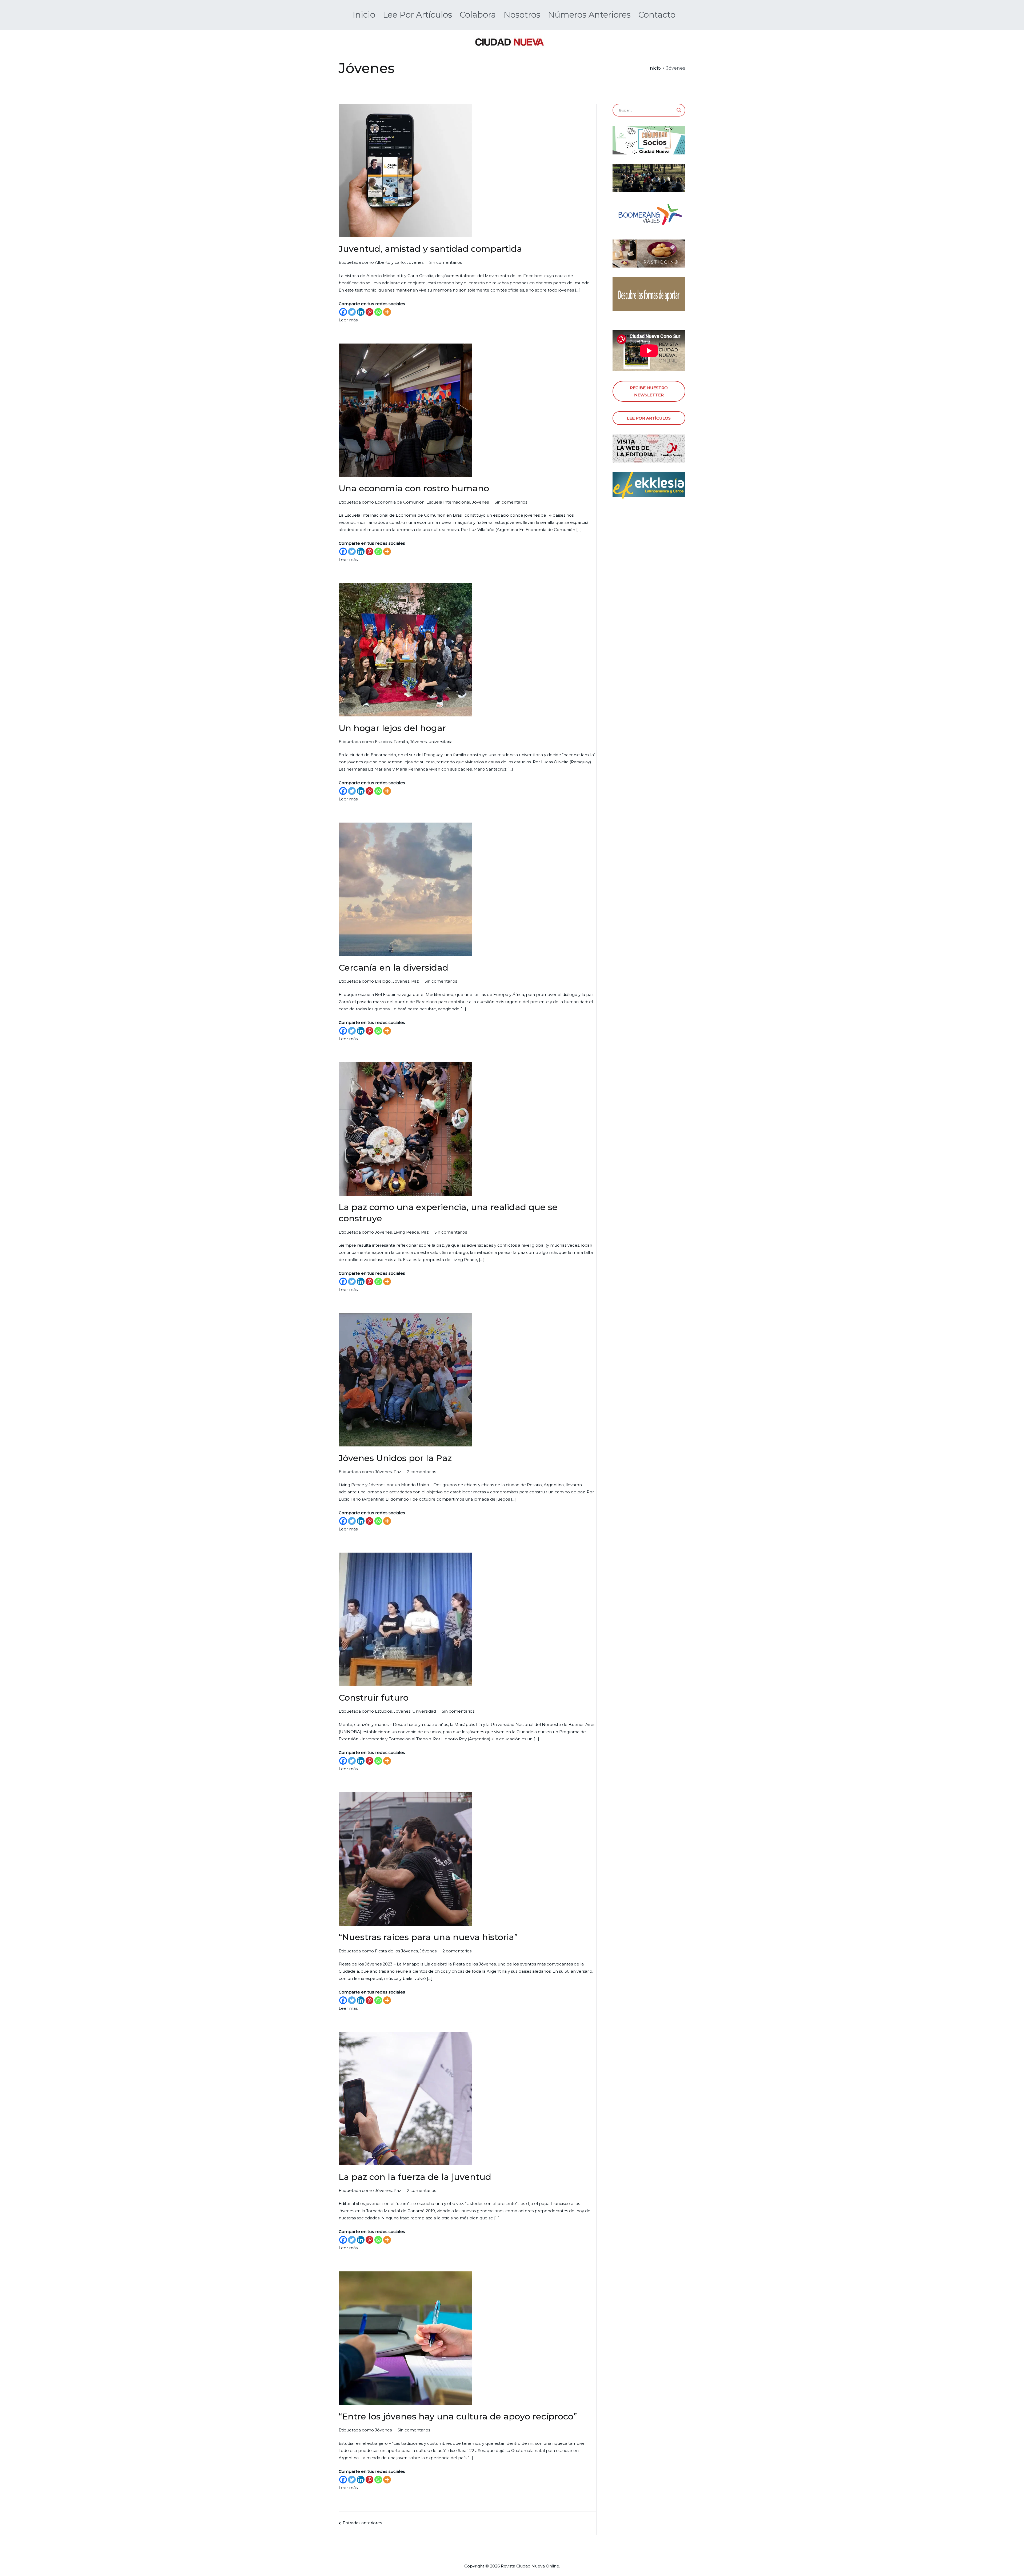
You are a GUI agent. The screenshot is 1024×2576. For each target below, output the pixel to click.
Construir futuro (374, 1698)
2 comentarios (421, 1472)
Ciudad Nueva (531, 2566)
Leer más (348, 320)
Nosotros (522, 15)
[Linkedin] (361, 312)
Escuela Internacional (448, 502)
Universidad (424, 1711)
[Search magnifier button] (679, 110)
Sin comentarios (446, 262)
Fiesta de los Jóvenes (396, 1951)
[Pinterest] (369, 312)
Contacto (657, 15)
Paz (415, 981)
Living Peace (406, 1232)
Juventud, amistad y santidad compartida (430, 249)
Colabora (478, 15)
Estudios (383, 742)
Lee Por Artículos (417, 15)
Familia (401, 742)
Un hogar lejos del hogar (392, 728)
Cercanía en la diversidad (393, 968)
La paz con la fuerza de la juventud (415, 2177)
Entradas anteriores (362, 2523)
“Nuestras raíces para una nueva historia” (428, 1937)
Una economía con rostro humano (414, 488)
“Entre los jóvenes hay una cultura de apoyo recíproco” (458, 2416)
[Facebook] (343, 312)
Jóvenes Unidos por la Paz (395, 1458)
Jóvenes (415, 262)
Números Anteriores (589, 15)
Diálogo (383, 981)
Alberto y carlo (390, 262)
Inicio (364, 15)
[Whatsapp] (378, 312)
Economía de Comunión (400, 502)
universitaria (441, 742)
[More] (387, 312)
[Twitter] (352, 312)
